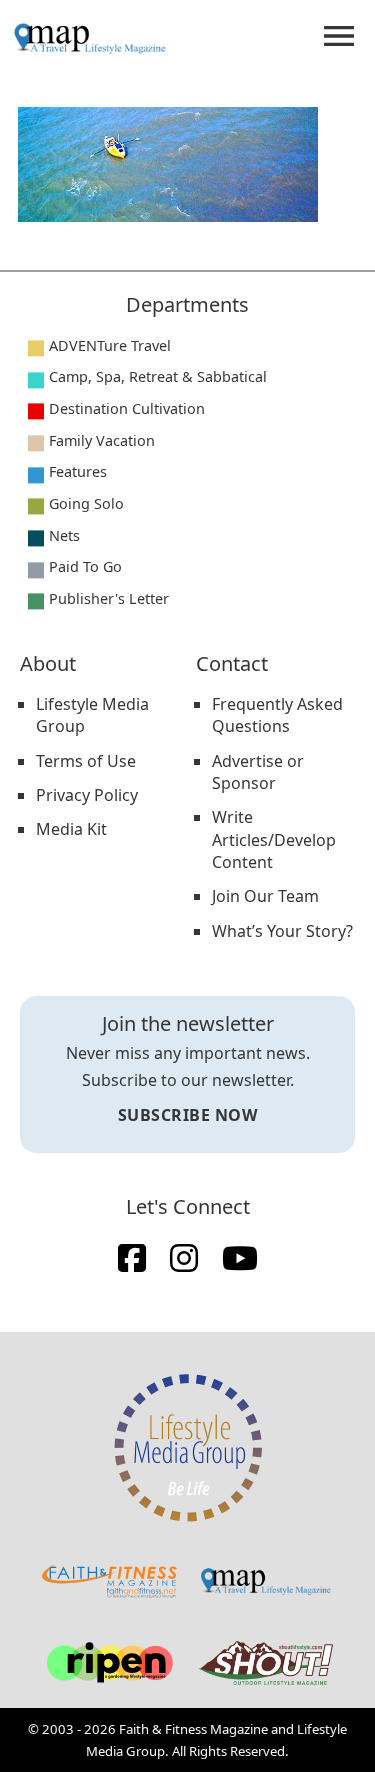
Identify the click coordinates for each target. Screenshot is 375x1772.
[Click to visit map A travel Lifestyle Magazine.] (265, 1580)
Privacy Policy (87, 795)
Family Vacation (102, 440)
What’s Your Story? (282, 931)
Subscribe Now (188, 1115)
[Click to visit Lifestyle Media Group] (188, 1448)
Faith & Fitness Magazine (193, 1729)
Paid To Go (85, 566)
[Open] (339, 36)
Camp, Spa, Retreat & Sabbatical (158, 376)
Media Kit (71, 829)
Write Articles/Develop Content (274, 839)
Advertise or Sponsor (258, 772)
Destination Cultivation (127, 408)
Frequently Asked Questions (277, 715)
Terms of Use (86, 761)
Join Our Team (265, 896)
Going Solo (86, 503)
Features (78, 471)
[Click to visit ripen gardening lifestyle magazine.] (109, 1663)
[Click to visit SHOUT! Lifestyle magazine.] (265, 1663)
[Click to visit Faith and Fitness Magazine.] (109, 1581)
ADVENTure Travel (110, 345)
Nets (64, 535)
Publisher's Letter (109, 598)
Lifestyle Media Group (92, 715)
